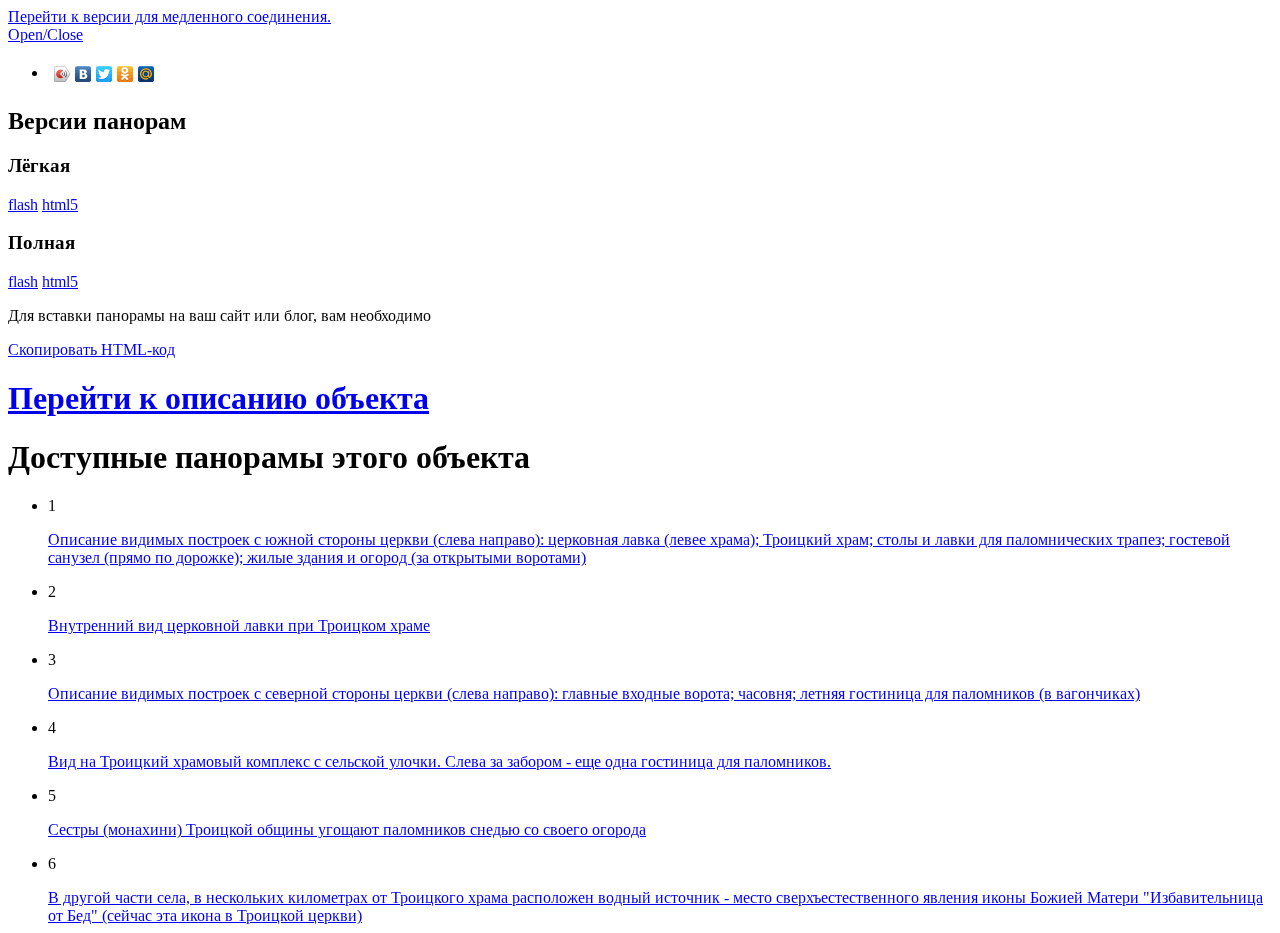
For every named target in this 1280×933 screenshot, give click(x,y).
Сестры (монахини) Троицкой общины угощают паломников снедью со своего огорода (347, 829)
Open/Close (45, 34)
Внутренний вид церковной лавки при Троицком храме (239, 625)
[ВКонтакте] (83, 74)
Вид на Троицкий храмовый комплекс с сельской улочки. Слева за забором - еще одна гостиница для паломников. (439, 761)
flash (23, 204)
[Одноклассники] (125, 74)
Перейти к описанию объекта (218, 398)
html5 (60, 204)
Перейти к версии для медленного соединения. (169, 16)
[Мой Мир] (146, 74)
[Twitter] (104, 74)
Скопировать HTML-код (91, 349)
